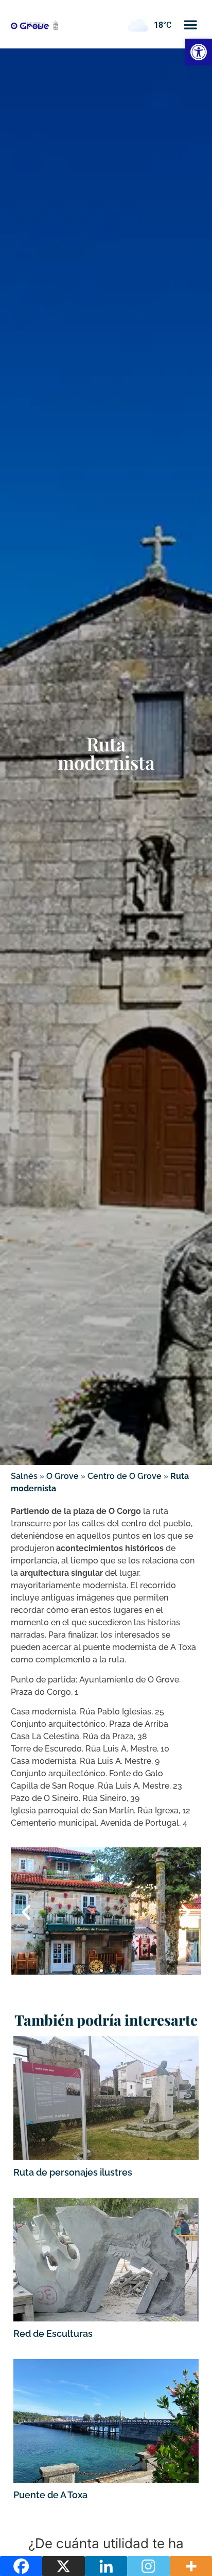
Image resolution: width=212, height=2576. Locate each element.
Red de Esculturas (53, 2334)
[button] (190, 24)
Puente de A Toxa (50, 2495)
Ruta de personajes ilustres (73, 2172)
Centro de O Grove (125, 1476)
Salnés (24, 1476)
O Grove (63, 1476)
